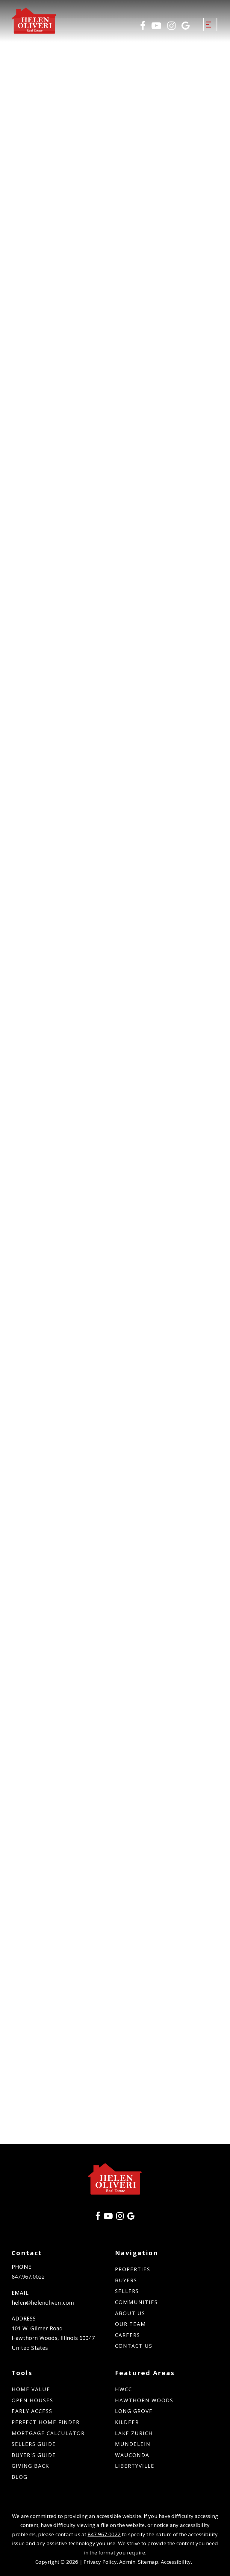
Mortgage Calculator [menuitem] (48, 2433)
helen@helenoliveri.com (43, 2303)
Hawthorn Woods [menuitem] (144, 2400)
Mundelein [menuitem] (133, 2444)
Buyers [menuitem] (126, 2280)
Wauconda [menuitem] (132, 2455)
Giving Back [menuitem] (30, 2466)
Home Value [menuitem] (31, 2389)
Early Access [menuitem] (32, 2411)
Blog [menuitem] (20, 2477)
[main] (115, 1099)
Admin (127, 2562)
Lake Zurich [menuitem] (134, 2433)
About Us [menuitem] (130, 2313)
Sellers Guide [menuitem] (34, 2444)
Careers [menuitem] (128, 2335)
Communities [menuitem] (136, 2302)
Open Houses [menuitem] (32, 2400)
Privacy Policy (100, 2562)
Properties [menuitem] (133, 2269)
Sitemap (148, 2562)
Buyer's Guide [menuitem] (34, 2455)
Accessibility (176, 2562)
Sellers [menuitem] (127, 2291)
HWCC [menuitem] (124, 2389)
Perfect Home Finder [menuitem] (46, 2422)
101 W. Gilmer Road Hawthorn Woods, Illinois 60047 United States (53, 2338)
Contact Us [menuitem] (134, 2346)
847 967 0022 (104, 2534)
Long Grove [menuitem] (134, 2411)
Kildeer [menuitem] (127, 2422)
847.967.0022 (28, 2277)
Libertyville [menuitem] (135, 2466)
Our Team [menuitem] (131, 2324)
